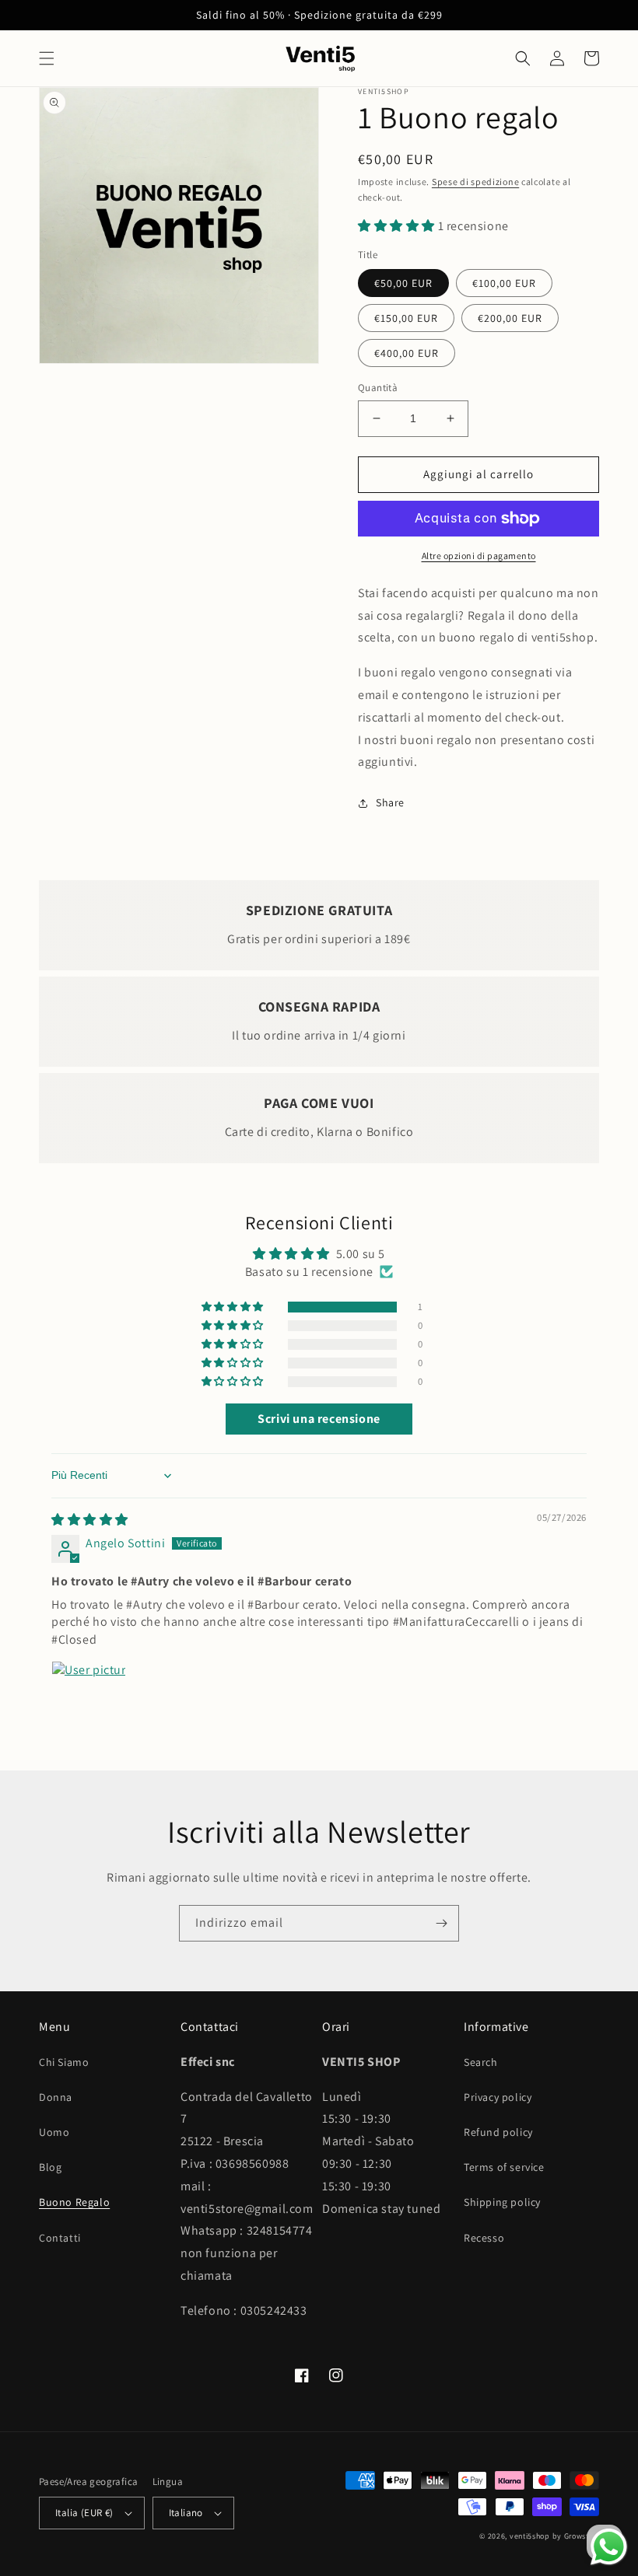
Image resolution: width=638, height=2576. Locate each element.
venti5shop (530, 2536)
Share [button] (390, 802)
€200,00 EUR (510, 318)
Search (481, 2062)
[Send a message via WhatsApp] (609, 2547)
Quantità (378, 388)
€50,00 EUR (403, 283)
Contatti (60, 2238)
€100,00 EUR (504, 283)
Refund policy (498, 2132)
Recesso (484, 2238)
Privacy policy (498, 2097)
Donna (56, 2097)
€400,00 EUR (407, 353)
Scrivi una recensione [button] (319, 1419)
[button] (47, 58)
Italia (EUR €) (84, 2513)
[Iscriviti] (441, 1923)
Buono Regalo (74, 2202)
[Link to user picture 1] (89, 1698)
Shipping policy (502, 2202)
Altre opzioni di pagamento (479, 556)
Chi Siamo (64, 2062)
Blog (50, 2167)
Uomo (54, 2132)
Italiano (186, 2513)
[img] (90, 1520)
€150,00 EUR (406, 318)
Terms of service (504, 2167)
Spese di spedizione (475, 182)
